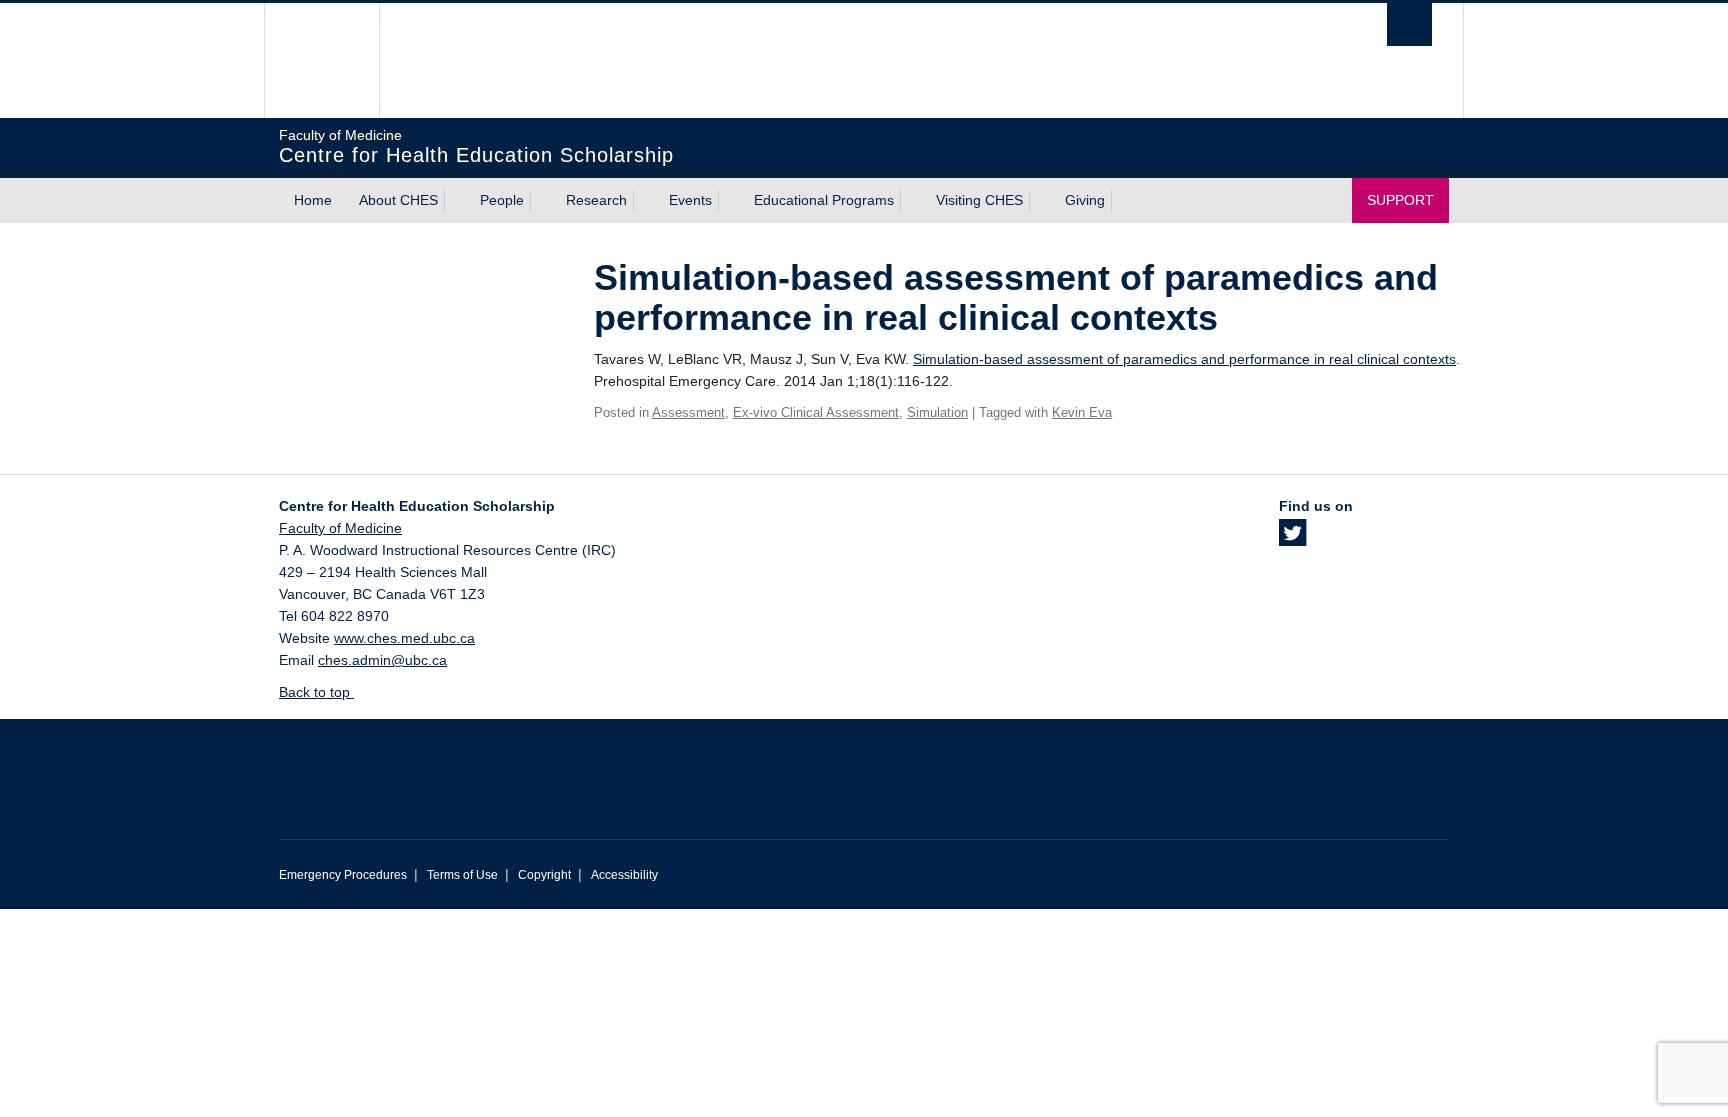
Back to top (316, 692)
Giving (1085, 200)
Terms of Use (462, 875)
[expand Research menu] (645, 201)
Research (596, 200)
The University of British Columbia (321, 60)
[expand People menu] (542, 201)
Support (1400, 200)
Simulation (937, 412)
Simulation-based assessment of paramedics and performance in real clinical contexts (1184, 359)
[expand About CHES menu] (456, 201)
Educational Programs (824, 200)
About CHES (398, 200)
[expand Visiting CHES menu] (1041, 201)
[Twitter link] (1292, 539)
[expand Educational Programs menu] (912, 201)
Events (690, 200)
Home (313, 200)
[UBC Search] (1409, 24)
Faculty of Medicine (340, 528)
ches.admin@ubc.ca (382, 660)
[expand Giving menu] (1123, 201)
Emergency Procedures (343, 875)
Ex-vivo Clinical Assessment (816, 412)
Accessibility (624, 875)
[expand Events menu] (730, 201)
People (502, 200)
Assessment (688, 412)
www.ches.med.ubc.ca (404, 638)
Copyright (544, 875)
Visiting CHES (979, 200)
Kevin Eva (1082, 412)
